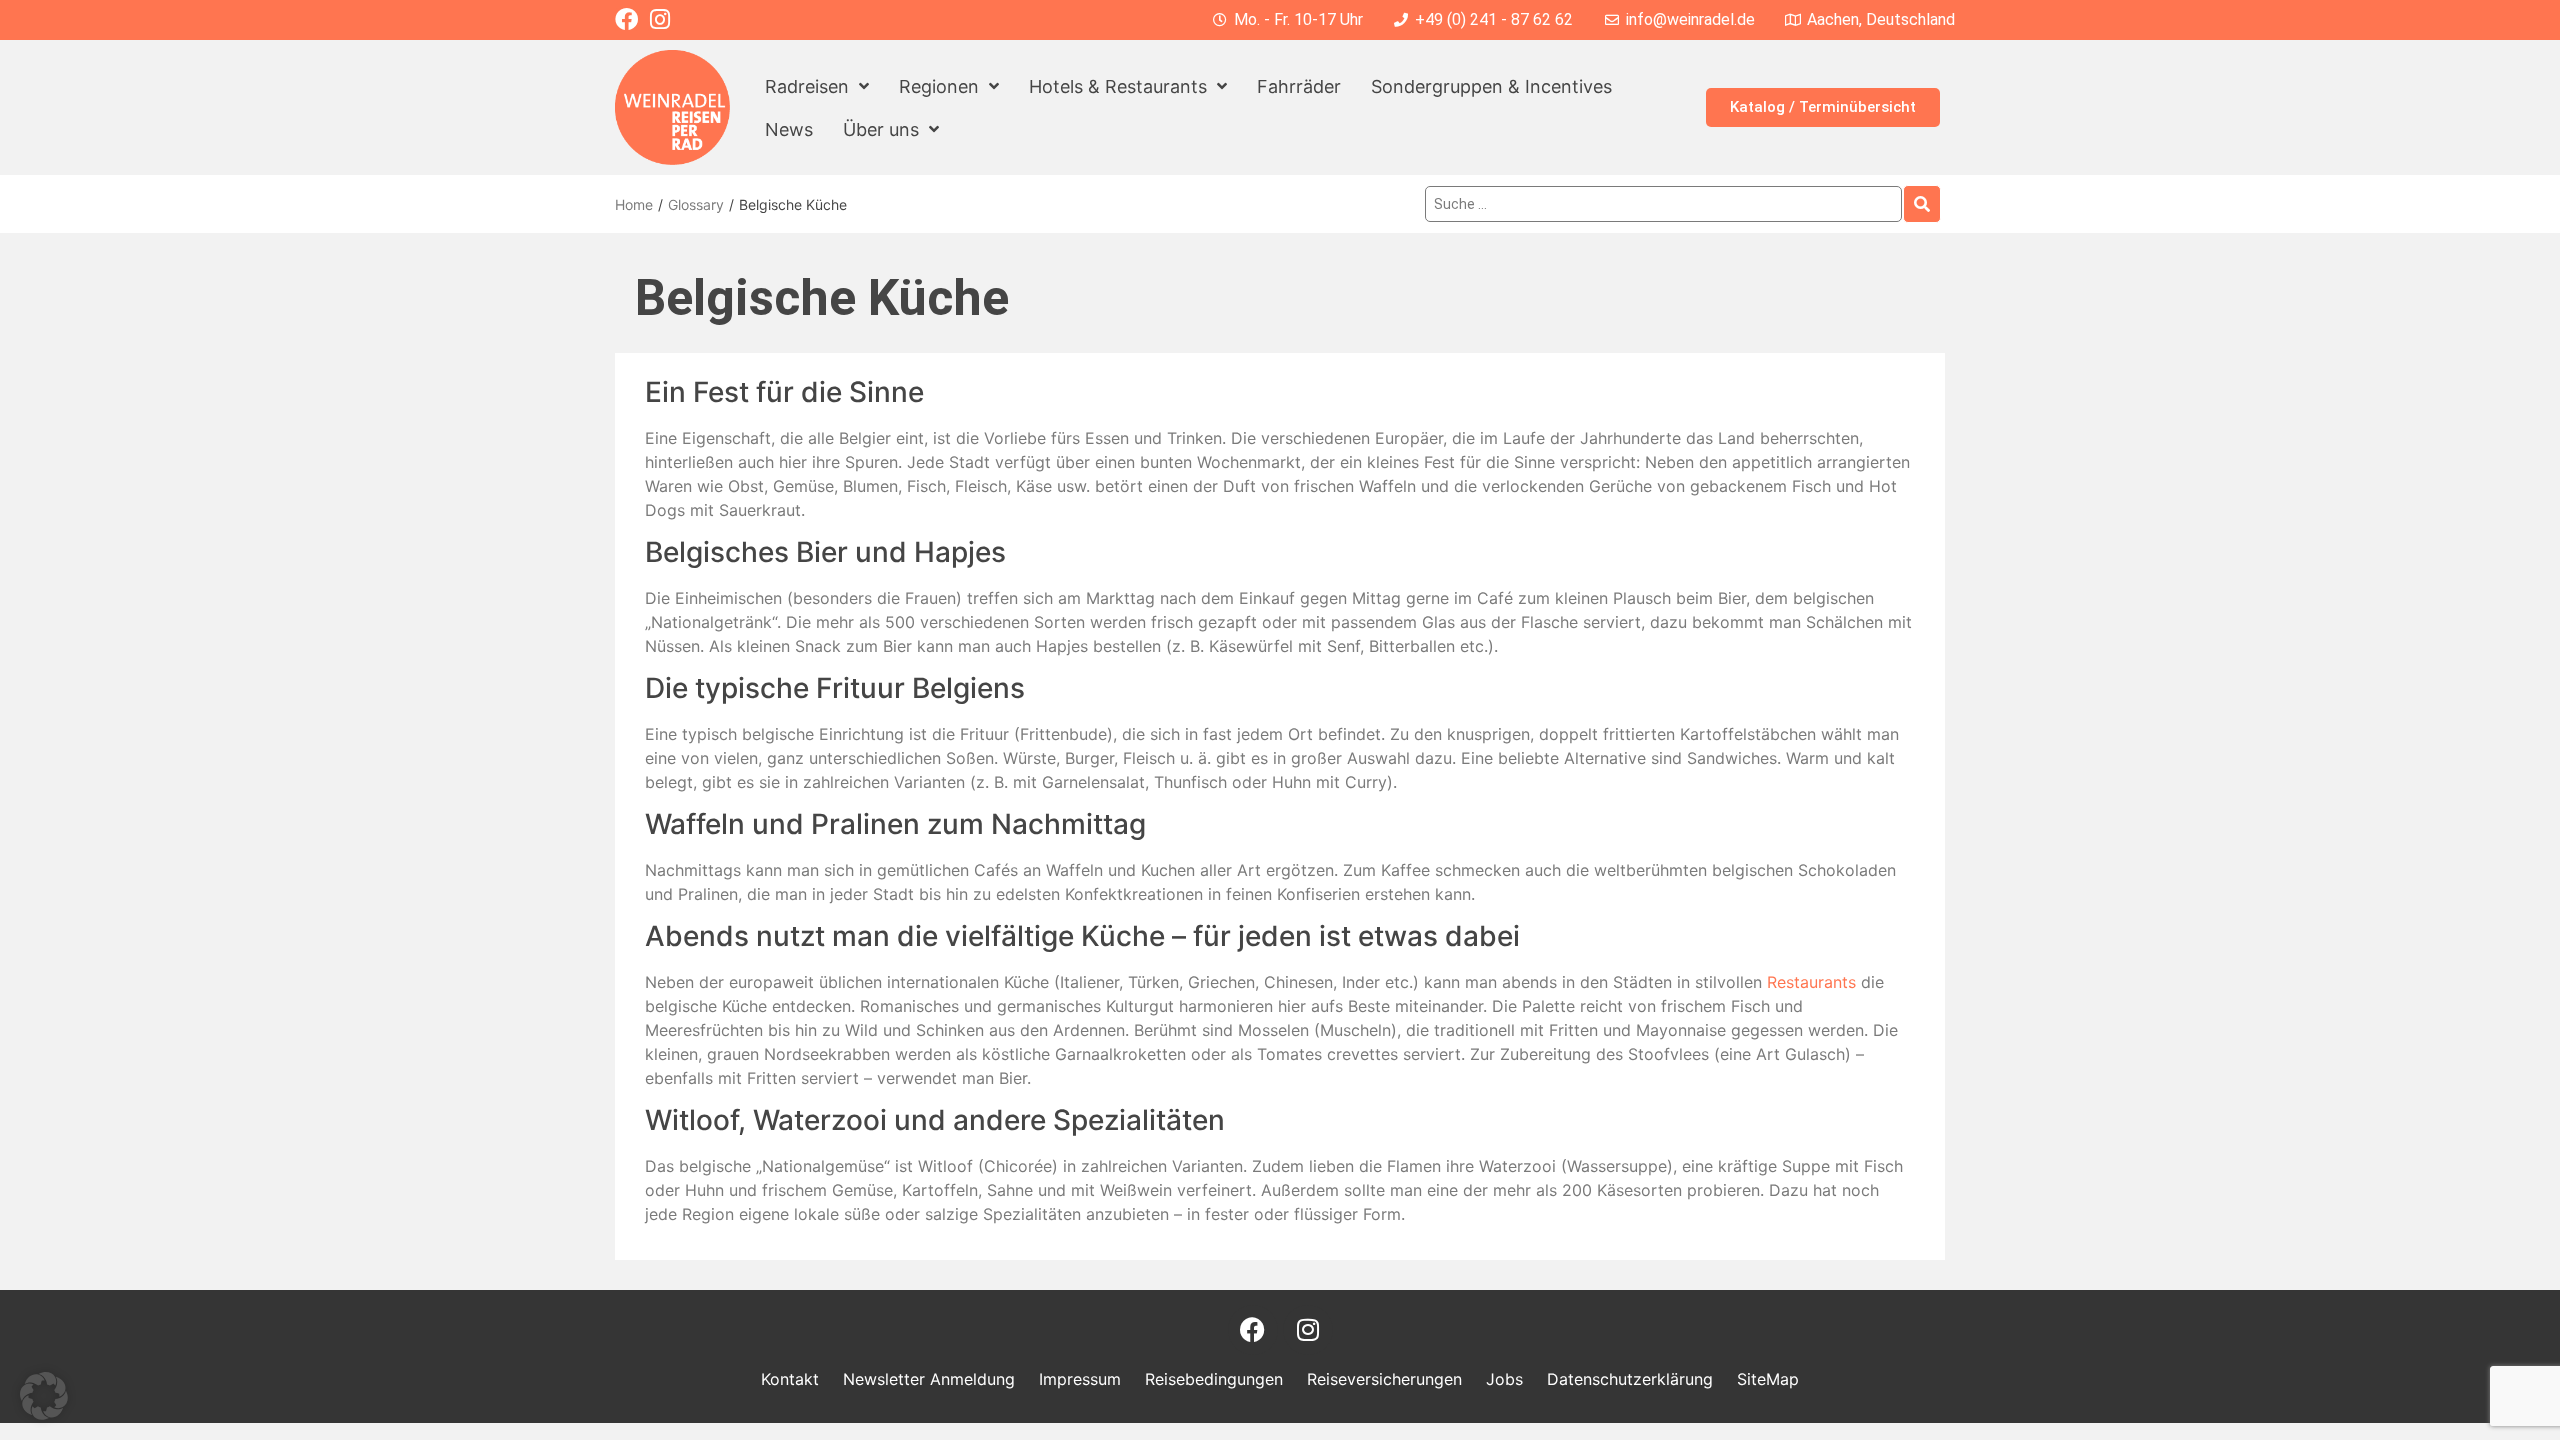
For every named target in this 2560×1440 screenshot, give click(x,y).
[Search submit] (1922, 204)
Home (634, 204)
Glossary (696, 204)
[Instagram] (659, 19)
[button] (44, 1396)
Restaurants (1811, 982)
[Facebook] (626, 19)
